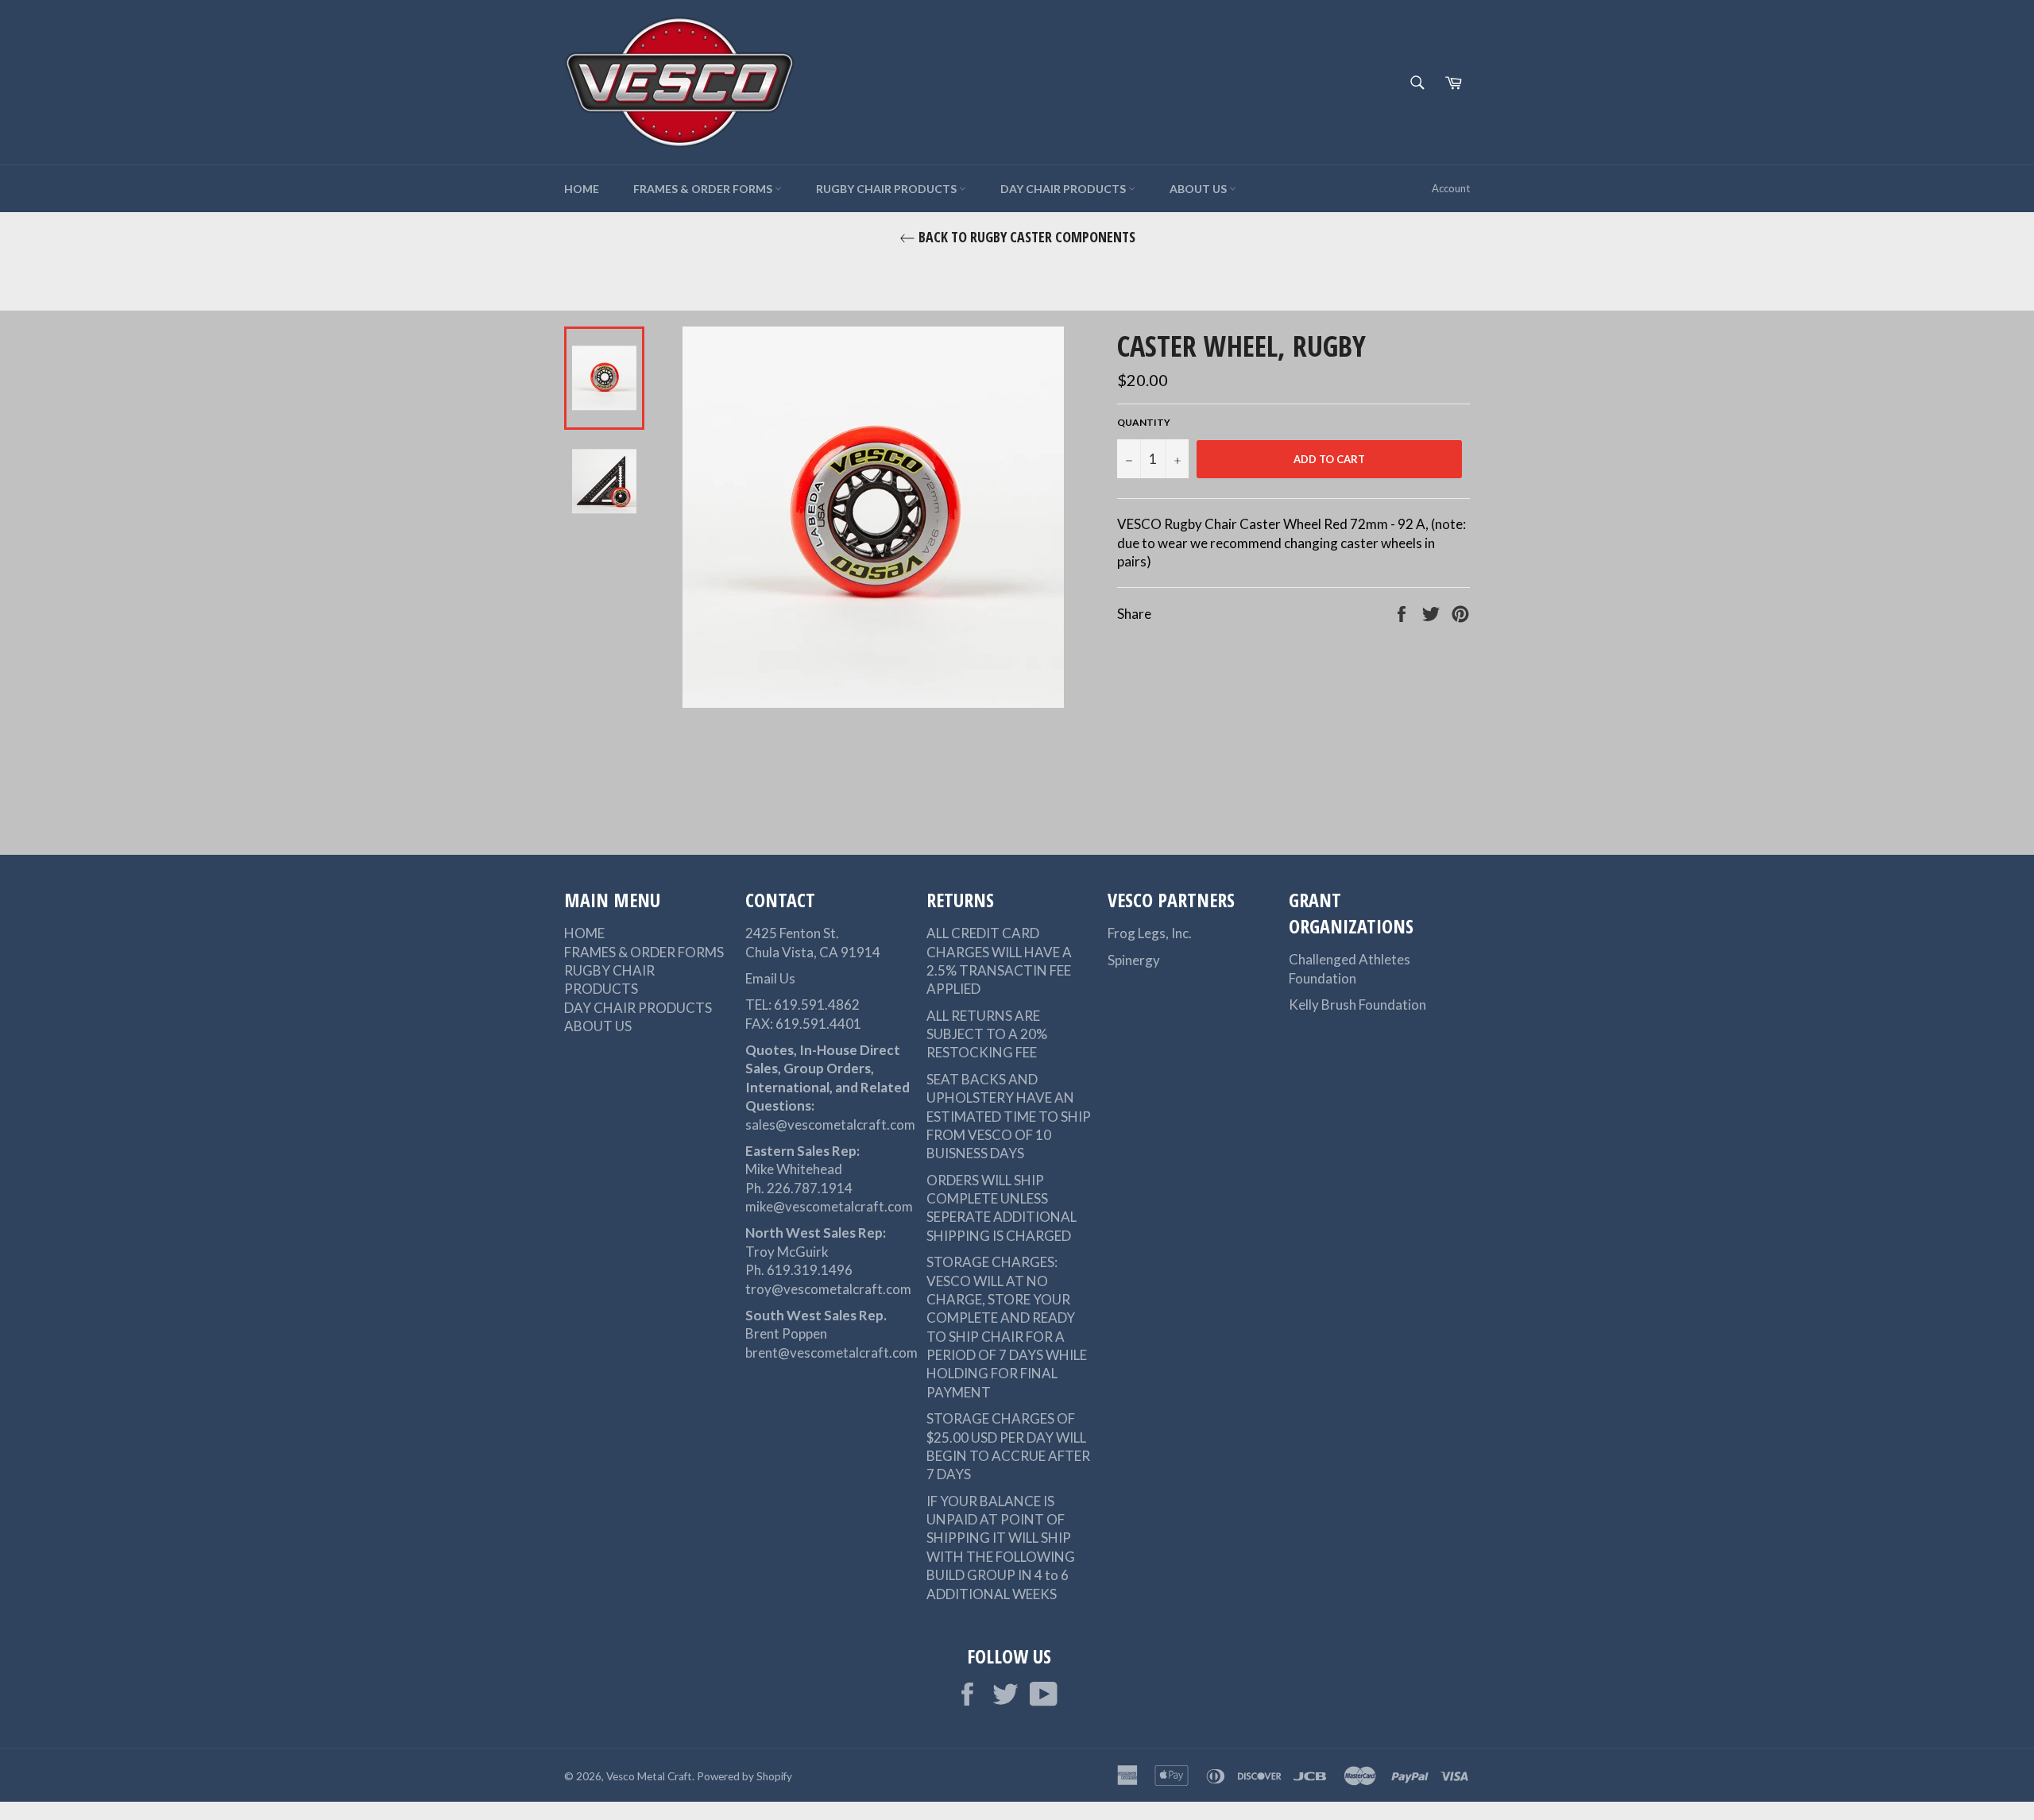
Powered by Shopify (744, 1776)
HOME (582, 189)
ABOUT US (1199, 189)
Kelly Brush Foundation (1357, 1005)
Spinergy (1134, 960)
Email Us (770, 978)
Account (1451, 188)
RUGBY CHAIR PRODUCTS (887, 189)
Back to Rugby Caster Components (1025, 237)
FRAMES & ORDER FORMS (704, 189)
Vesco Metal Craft (649, 1776)
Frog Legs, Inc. (1150, 933)
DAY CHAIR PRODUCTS (1064, 189)
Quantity (1144, 422)
